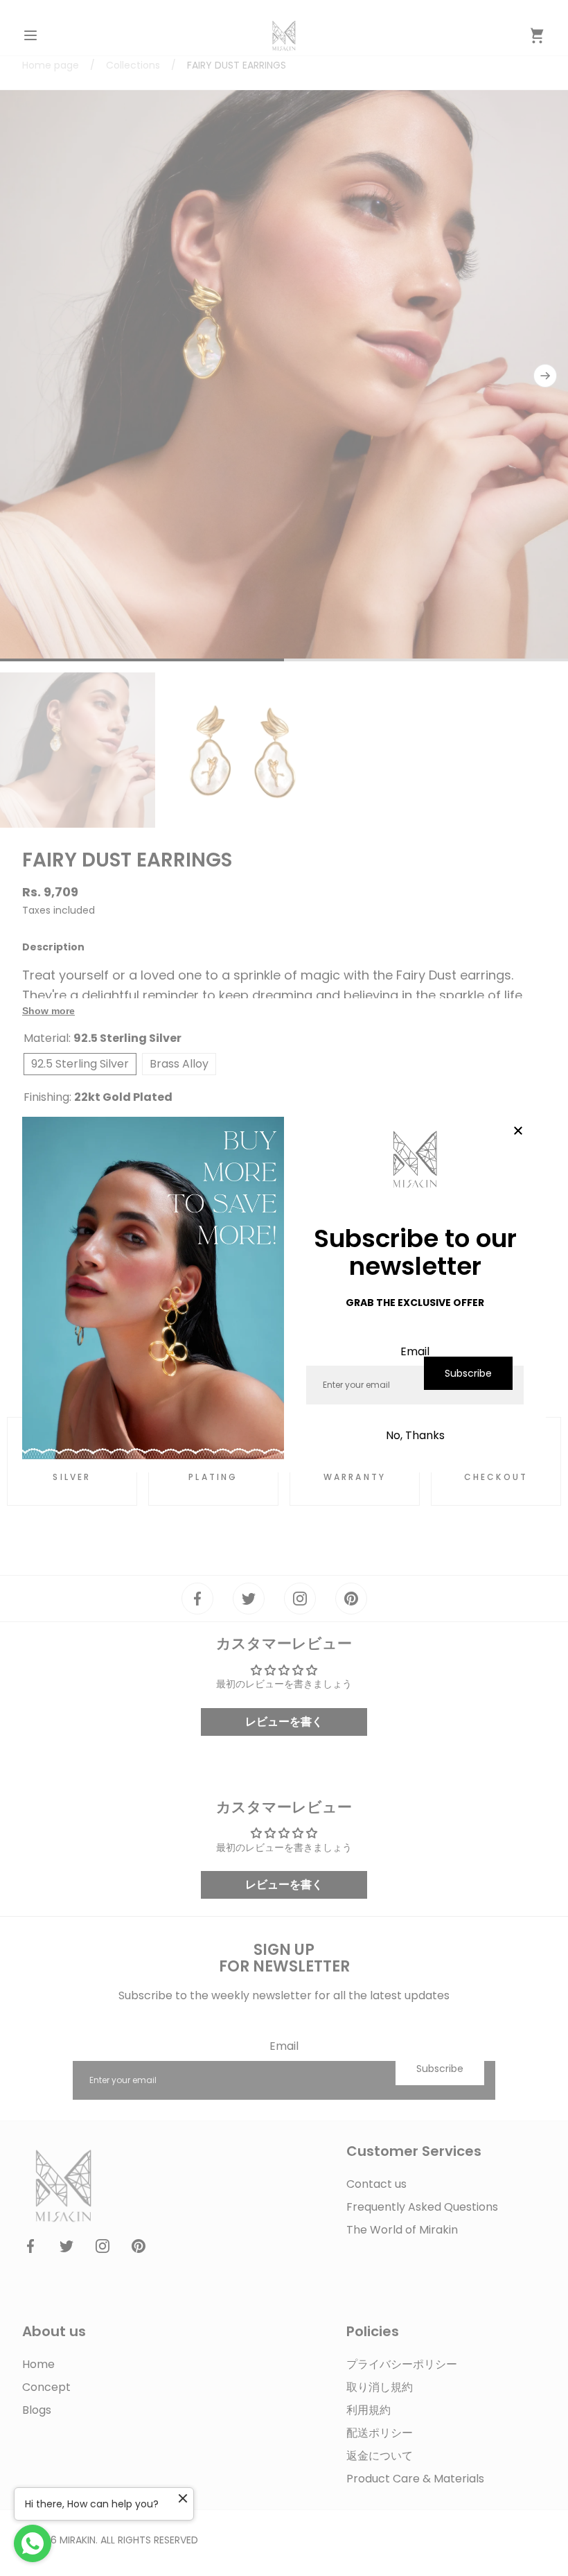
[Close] (518, 1131)
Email (415, 1351)
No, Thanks (415, 1435)
